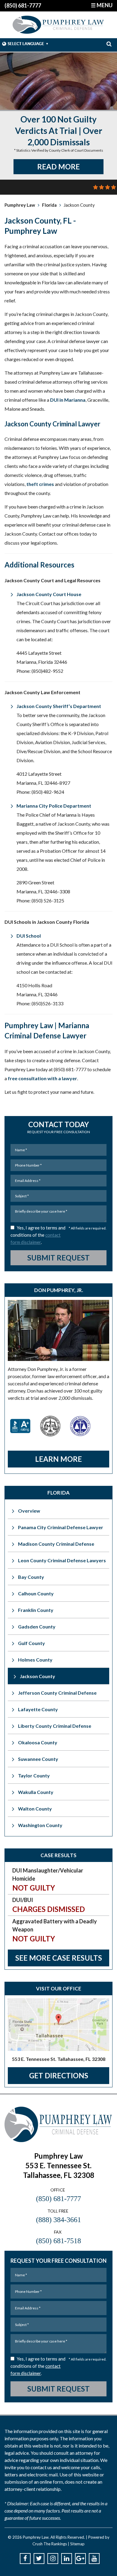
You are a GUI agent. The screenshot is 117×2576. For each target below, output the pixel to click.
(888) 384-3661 (58, 2220)
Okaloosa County (38, 1742)
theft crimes (40, 484)
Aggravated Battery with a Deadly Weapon (55, 1930)
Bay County (31, 1577)
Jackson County (37, 1676)
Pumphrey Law (20, 205)
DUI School (29, 936)
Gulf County (31, 1643)
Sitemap (77, 2544)
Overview (29, 1511)
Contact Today (59, 1127)
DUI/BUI (49, 1905)
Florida (49, 205)
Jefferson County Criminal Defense (57, 1693)
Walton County (35, 1809)
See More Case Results (59, 1958)
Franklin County (36, 1610)
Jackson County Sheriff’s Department (59, 706)
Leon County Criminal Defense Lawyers (62, 1560)
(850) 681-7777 (23, 5)
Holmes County (35, 1660)
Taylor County (34, 1775)
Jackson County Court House (49, 594)
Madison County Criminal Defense (56, 1544)
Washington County (40, 1825)
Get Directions (59, 2075)
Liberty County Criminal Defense (55, 1726)
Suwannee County (38, 1759)
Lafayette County (38, 1709)
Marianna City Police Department (54, 806)
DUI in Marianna (68, 400)
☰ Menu (102, 5)
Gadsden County (37, 1627)
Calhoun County (36, 1593)
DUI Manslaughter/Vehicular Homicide (48, 1880)
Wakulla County (36, 1792)
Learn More (58, 1459)
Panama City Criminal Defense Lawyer (61, 1527)
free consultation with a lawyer (42, 1078)
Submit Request (58, 1258)
